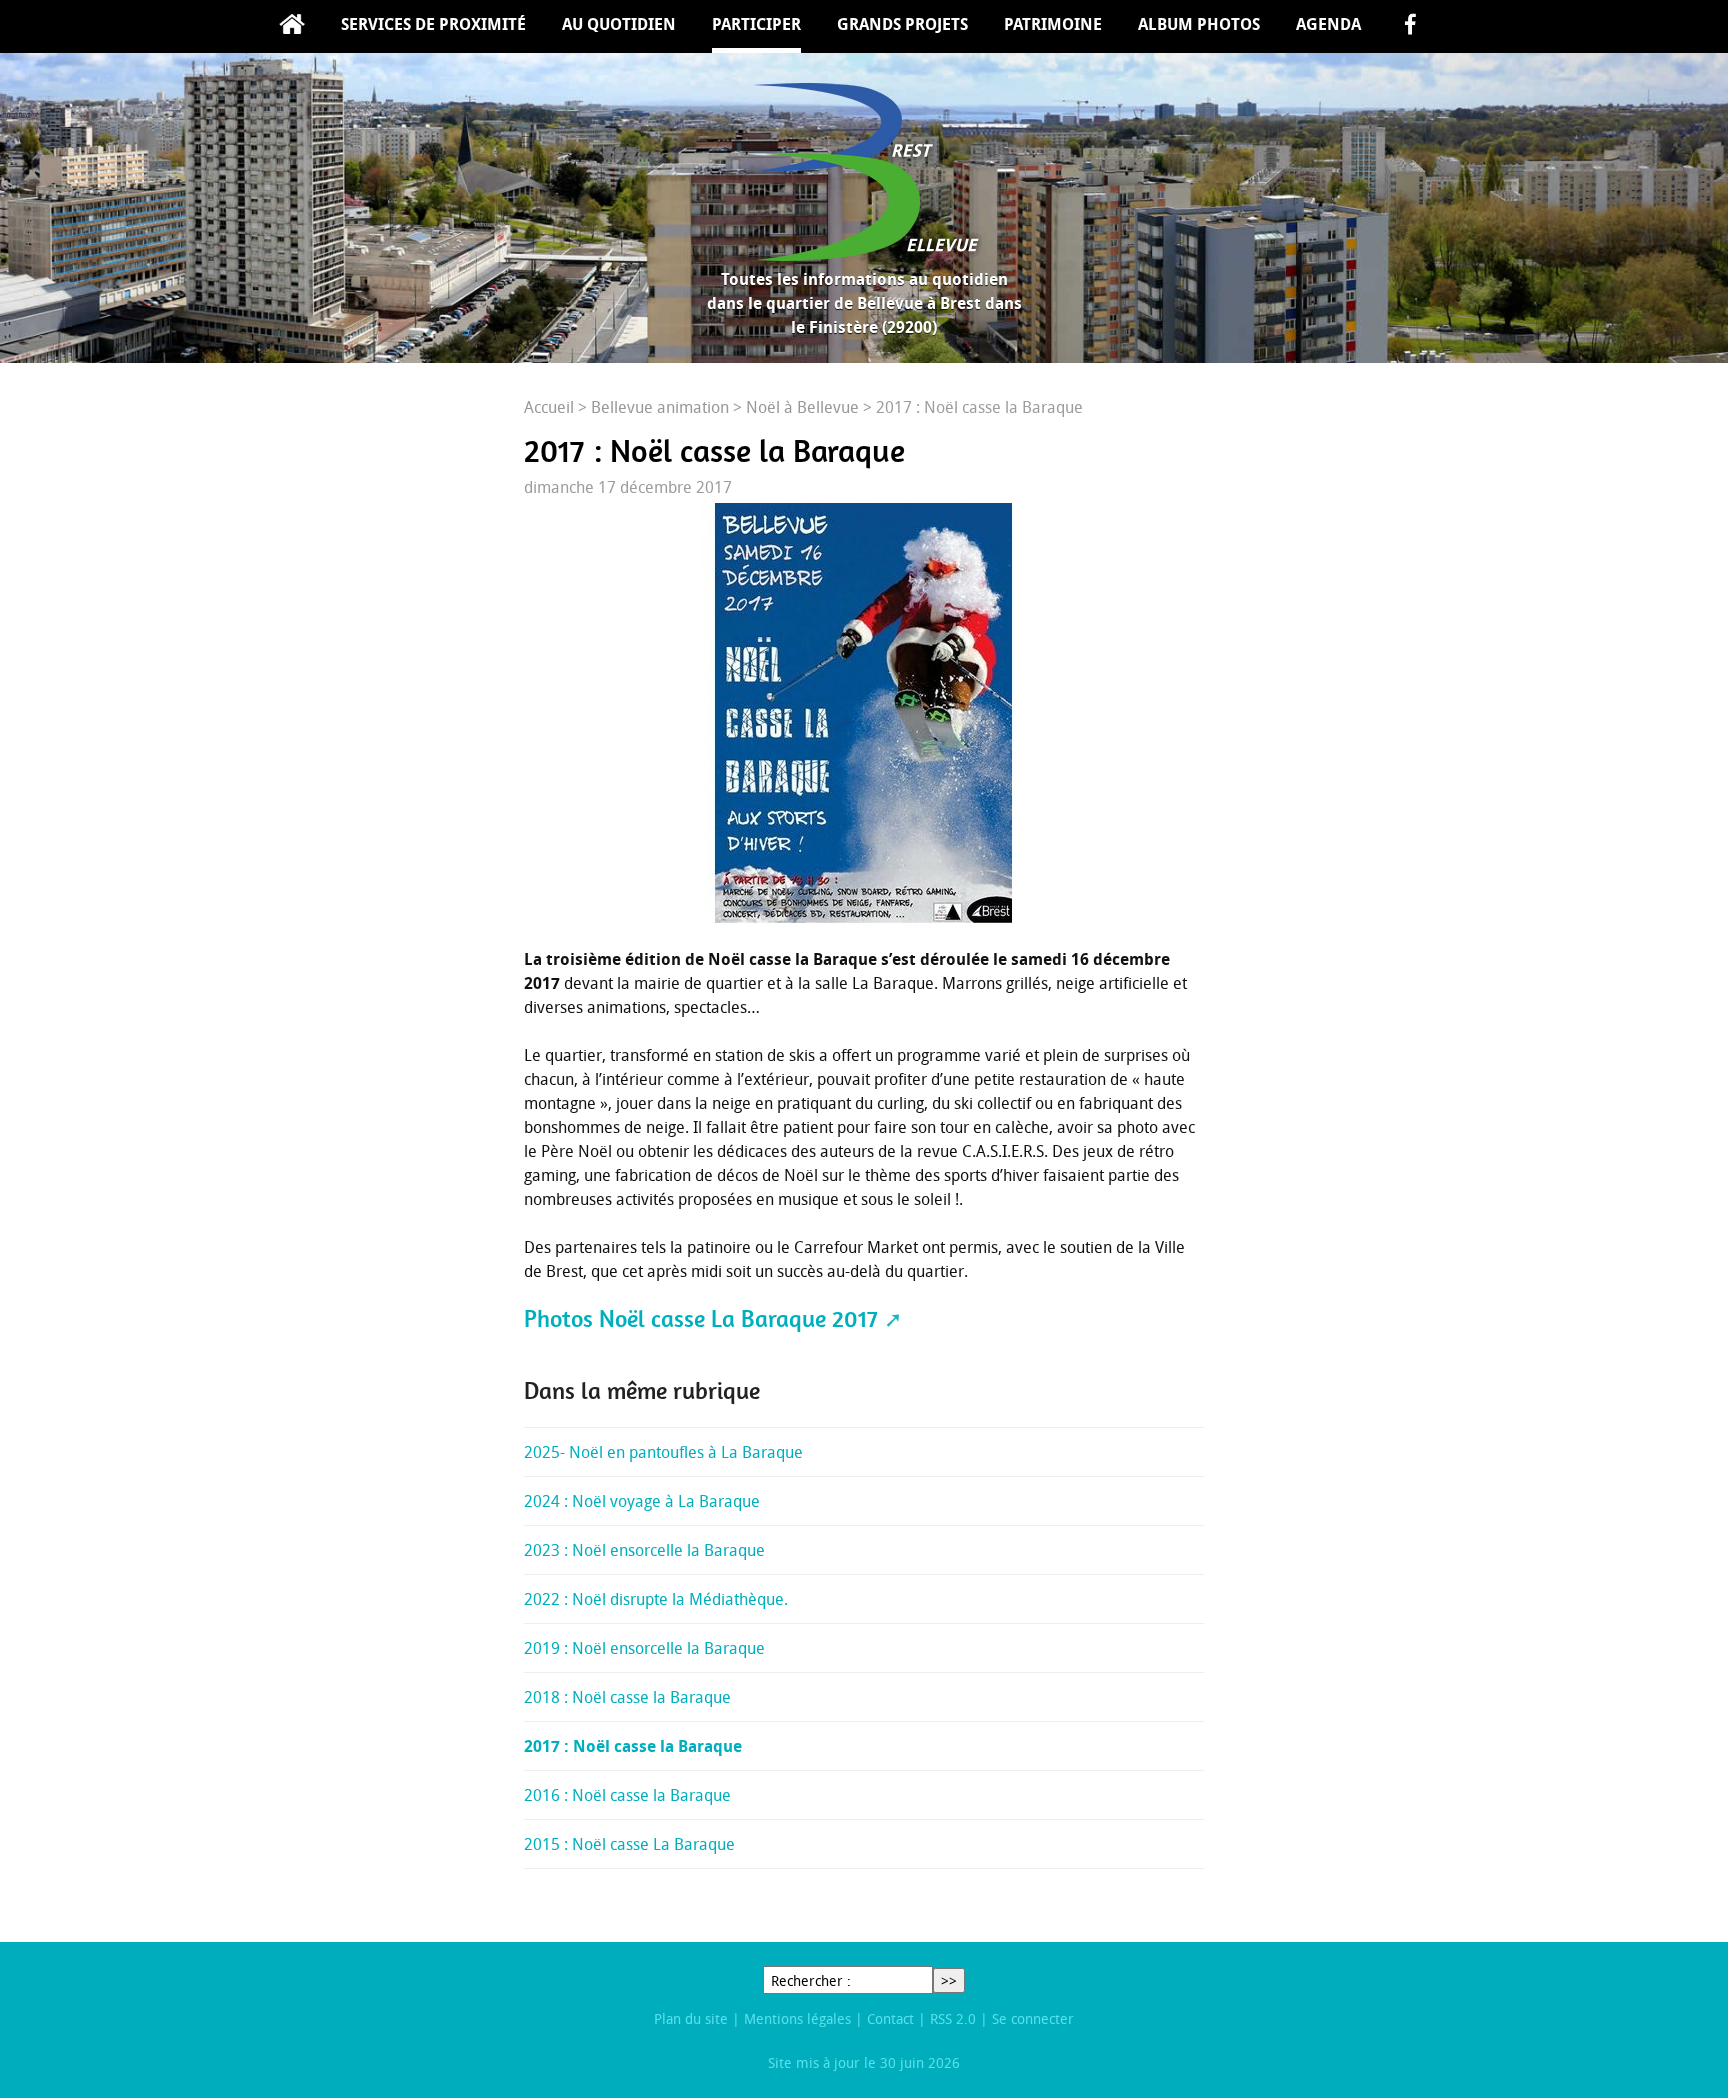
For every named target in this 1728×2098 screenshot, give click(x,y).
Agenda (1328, 24)
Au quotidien (619, 24)
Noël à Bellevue (802, 407)
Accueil (292, 26)
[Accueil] (864, 172)
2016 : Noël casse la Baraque (627, 1795)
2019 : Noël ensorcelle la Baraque (644, 1648)
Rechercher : (811, 1980)
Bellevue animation (660, 407)
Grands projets (902, 24)
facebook (1410, 26)
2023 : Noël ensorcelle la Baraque (644, 1550)
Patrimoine (1053, 24)
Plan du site (691, 2018)
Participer (756, 24)
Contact (890, 2018)
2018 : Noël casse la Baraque (627, 1697)
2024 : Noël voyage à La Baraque (642, 1501)
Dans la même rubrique (642, 1391)
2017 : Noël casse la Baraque (633, 1746)
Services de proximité (433, 24)
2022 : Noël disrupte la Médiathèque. (656, 1599)
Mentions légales (797, 2018)
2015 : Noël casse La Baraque (629, 1844)
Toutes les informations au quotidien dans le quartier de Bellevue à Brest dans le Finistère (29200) (864, 303)
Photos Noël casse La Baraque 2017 (701, 1319)
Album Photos (1199, 24)
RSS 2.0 (953, 2018)
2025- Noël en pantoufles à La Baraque (663, 1452)
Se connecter (1033, 2018)
